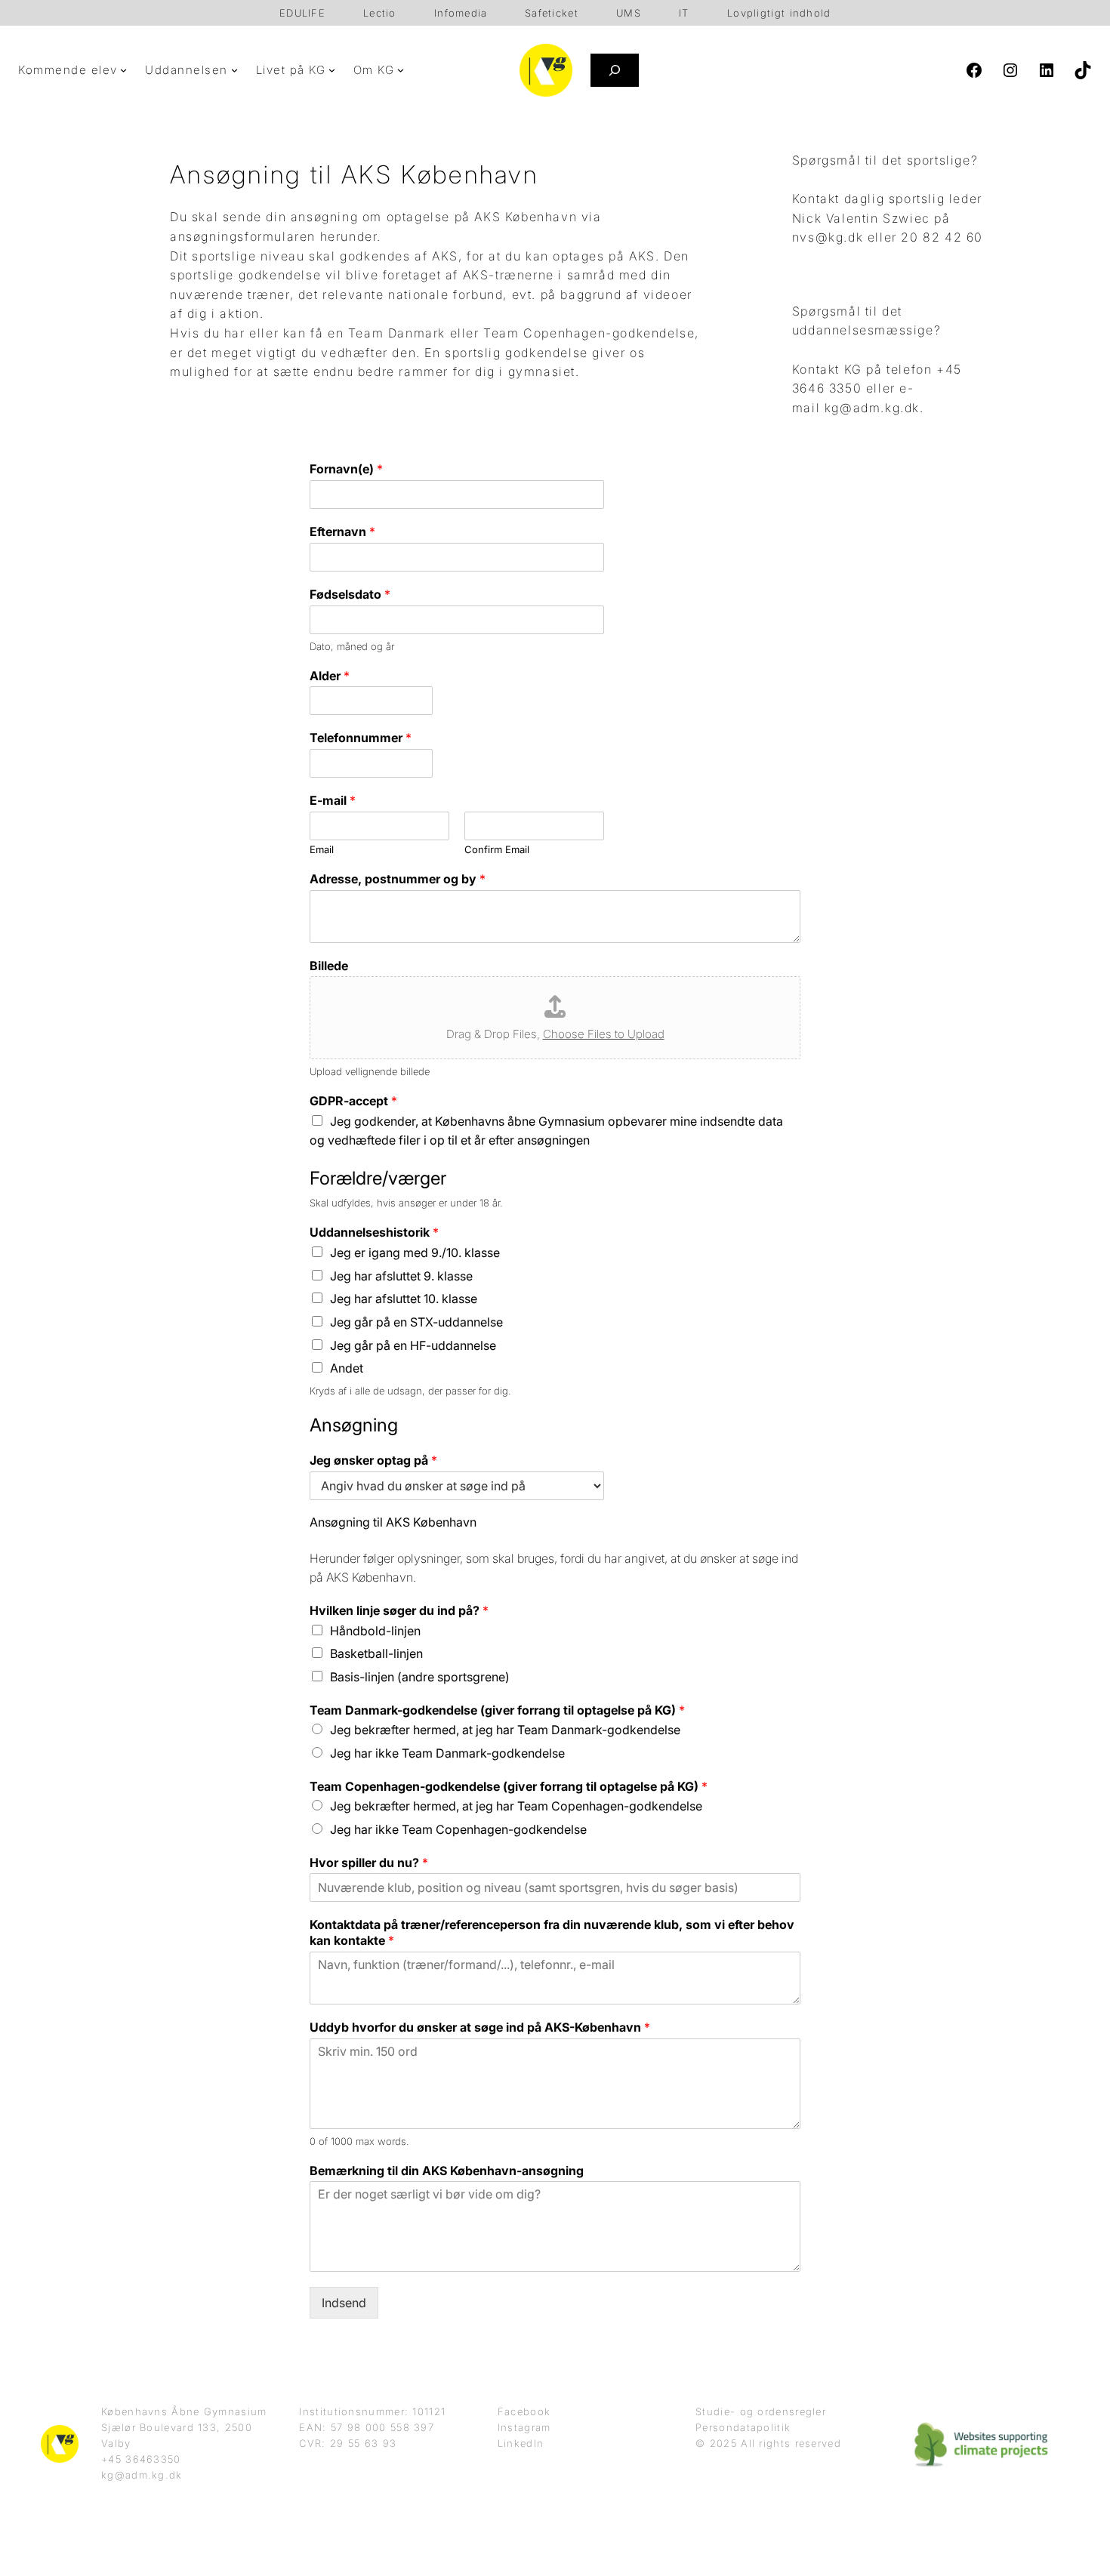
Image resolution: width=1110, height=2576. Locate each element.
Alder (330, 676)
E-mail (333, 800)
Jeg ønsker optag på (373, 1460)
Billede (329, 966)
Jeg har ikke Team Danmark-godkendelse (447, 1753)
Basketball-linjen (376, 1653)
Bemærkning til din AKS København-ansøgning (447, 2171)
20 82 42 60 (942, 237)
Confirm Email (497, 849)
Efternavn (342, 532)
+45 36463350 (141, 2459)
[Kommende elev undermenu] (123, 70)
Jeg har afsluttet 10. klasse (404, 1299)
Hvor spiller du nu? (369, 1863)
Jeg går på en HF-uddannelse (413, 1345)
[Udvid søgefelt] (615, 70)
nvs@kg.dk (828, 237)
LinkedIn (521, 2443)
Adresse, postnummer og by (398, 879)
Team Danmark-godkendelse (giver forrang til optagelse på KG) (497, 1710)
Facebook (524, 2411)
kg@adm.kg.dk (872, 408)
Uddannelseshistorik (374, 1232)
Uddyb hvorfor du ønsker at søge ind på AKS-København (480, 2027)
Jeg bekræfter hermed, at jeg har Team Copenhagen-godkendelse (516, 1806)
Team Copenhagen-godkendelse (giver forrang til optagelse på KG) (509, 1786)
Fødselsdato (350, 594)
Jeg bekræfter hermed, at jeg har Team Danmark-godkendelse (505, 1730)
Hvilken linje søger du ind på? (399, 1610)
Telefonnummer (361, 738)
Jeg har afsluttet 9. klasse (401, 1276)
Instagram (524, 2427)
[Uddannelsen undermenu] (234, 70)
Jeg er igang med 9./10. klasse (415, 1253)
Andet (347, 1368)
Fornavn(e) (346, 469)
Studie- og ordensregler (761, 2411)
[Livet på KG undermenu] (332, 70)
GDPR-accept (353, 1101)
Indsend (344, 2303)
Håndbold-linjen (375, 1631)
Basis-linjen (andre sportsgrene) (420, 1677)
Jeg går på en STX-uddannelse (416, 1322)
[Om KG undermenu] (401, 70)
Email (322, 849)
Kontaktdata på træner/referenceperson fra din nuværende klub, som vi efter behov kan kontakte (552, 1932)
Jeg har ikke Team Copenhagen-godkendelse (458, 1829)
